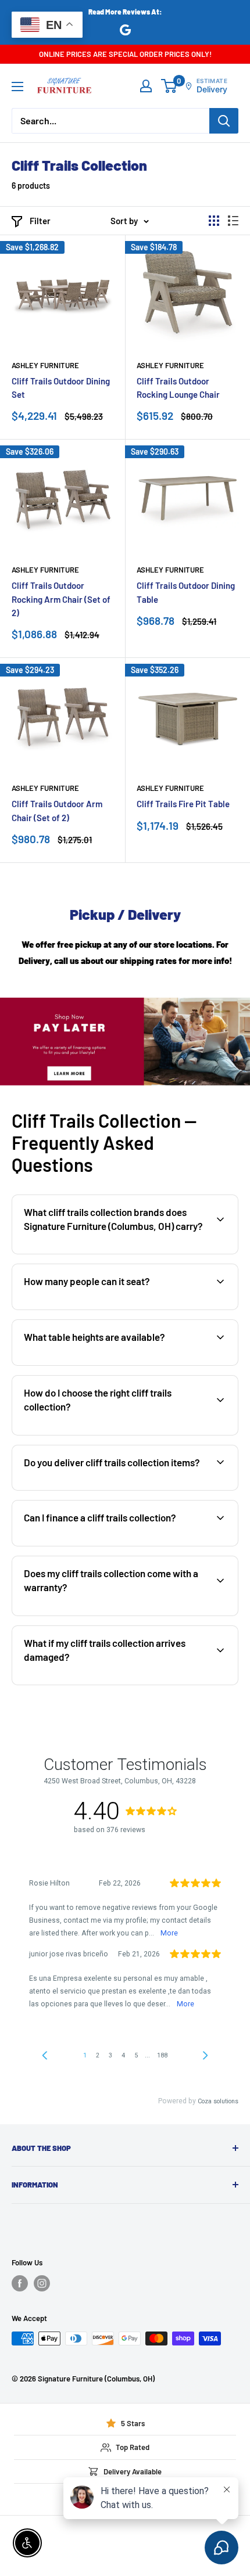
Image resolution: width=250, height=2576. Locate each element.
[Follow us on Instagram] (42, 2283)
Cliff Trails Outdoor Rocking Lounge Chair (178, 388)
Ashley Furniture (45, 365)
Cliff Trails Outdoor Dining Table (186, 592)
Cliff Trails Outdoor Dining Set (61, 388)
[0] (169, 86)
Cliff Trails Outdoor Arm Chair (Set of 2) (57, 810)
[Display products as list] (233, 221)
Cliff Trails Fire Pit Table (183, 804)
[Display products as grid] (214, 221)
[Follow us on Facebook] (20, 2283)
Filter (40, 221)
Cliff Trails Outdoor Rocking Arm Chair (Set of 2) (61, 599)
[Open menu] (17, 87)
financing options (108, 1545)
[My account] (146, 86)
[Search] (224, 121)
